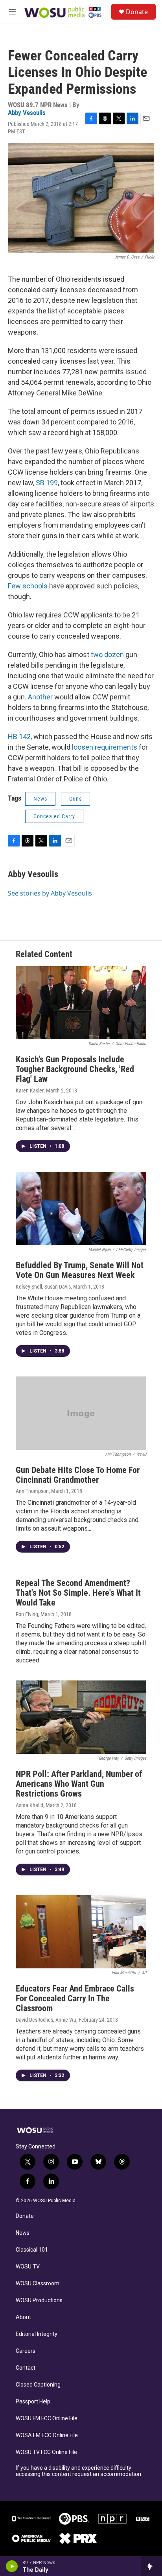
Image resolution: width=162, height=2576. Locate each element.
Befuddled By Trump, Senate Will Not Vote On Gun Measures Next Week (80, 1270)
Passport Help (33, 2402)
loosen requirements (105, 747)
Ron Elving (27, 1614)
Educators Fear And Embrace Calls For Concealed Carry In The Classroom (75, 1998)
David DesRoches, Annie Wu (46, 2020)
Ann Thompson (32, 1491)
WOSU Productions (39, 2300)
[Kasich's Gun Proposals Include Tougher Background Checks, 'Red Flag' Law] (81, 1003)
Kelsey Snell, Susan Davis (43, 1287)
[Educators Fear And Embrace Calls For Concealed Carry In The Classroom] (81, 1932)
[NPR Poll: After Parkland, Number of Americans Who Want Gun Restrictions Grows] (81, 1717)
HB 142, (20, 736)
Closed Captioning (38, 2385)
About (23, 2317)
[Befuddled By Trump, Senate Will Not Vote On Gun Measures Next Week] (81, 1208)
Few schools (29, 586)
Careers (26, 2351)
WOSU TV (28, 2267)
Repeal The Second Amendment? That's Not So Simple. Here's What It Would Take (78, 1593)
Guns (75, 799)
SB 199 (47, 483)
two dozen (107, 654)
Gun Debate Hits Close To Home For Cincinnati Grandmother (78, 1475)
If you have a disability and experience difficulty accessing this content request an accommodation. (79, 2471)
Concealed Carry (54, 816)
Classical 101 (32, 2250)
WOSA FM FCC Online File (47, 2435)
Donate (137, 12)
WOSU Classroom (38, 2284)
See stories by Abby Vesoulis (50, 893)
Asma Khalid (29, 1805)
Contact (26, 2368)
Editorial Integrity (37, 2334)
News (40, 799)
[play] (12, 2566)
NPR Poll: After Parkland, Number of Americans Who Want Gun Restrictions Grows (79, 1784)
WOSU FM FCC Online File (47, 2419)
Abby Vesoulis (27, 113)
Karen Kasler (30, 1090)
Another (41, 697)
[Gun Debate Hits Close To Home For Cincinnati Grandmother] (81, 1413)
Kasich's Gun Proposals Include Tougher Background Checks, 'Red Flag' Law (75, 1069)
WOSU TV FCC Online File (46, 2452)
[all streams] (152, 2566)
